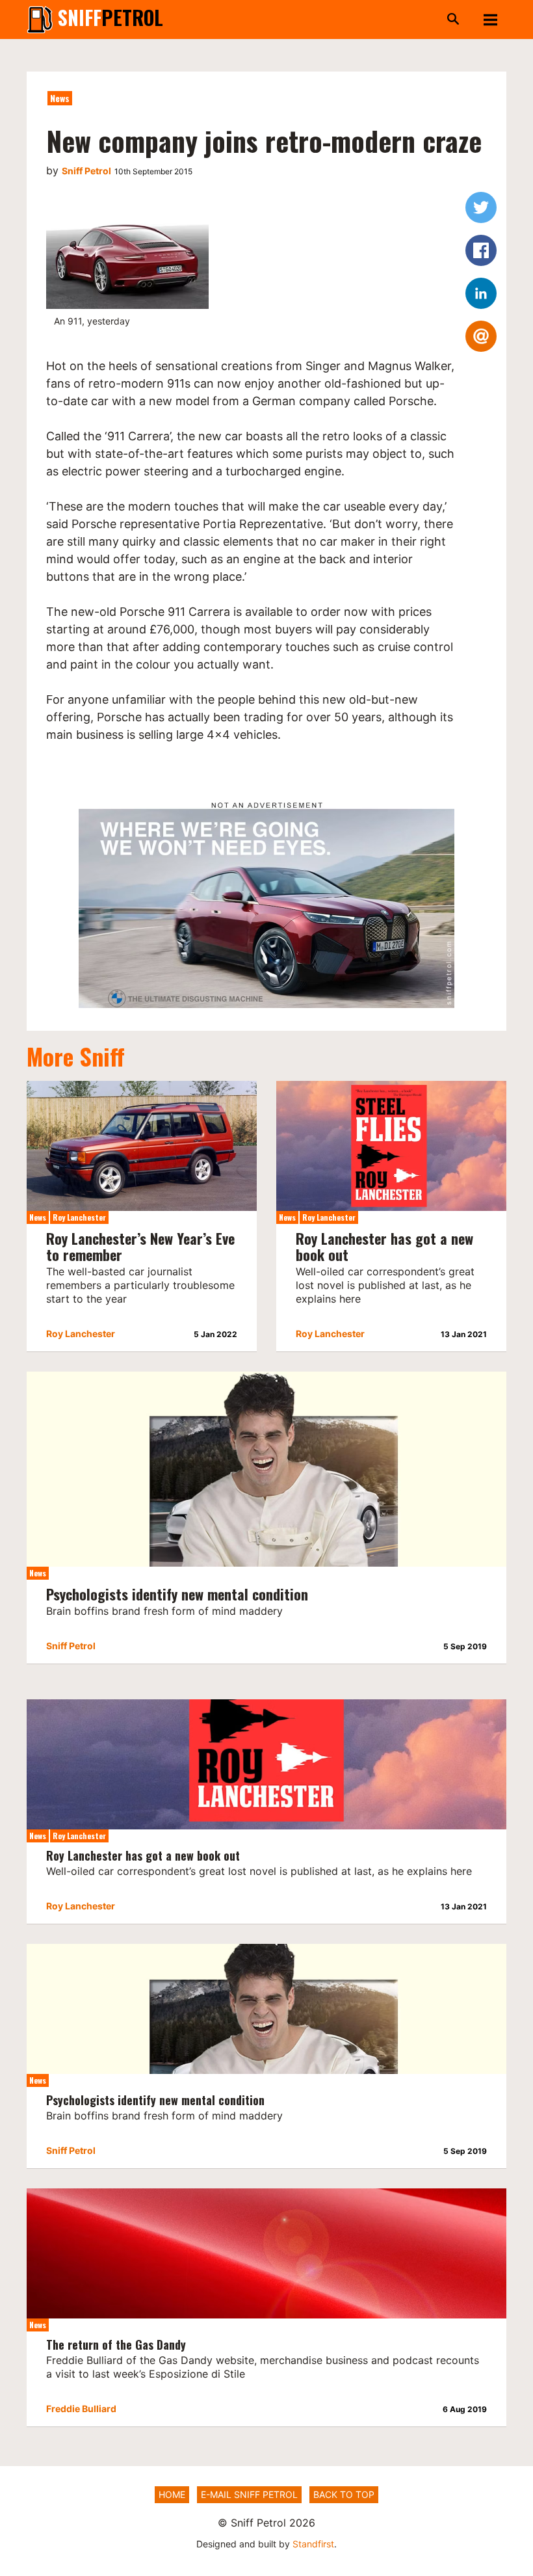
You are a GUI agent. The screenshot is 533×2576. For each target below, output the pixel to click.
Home (172, 2494)
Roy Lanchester (79, 1217)
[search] (322, 20)
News (60, 98)
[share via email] (481, 336)
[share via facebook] (481, 250)
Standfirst (313, 2544)
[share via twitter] (481, 207)
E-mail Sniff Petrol (249, 2494)
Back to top (344, 2494)
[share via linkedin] (481, 293)
